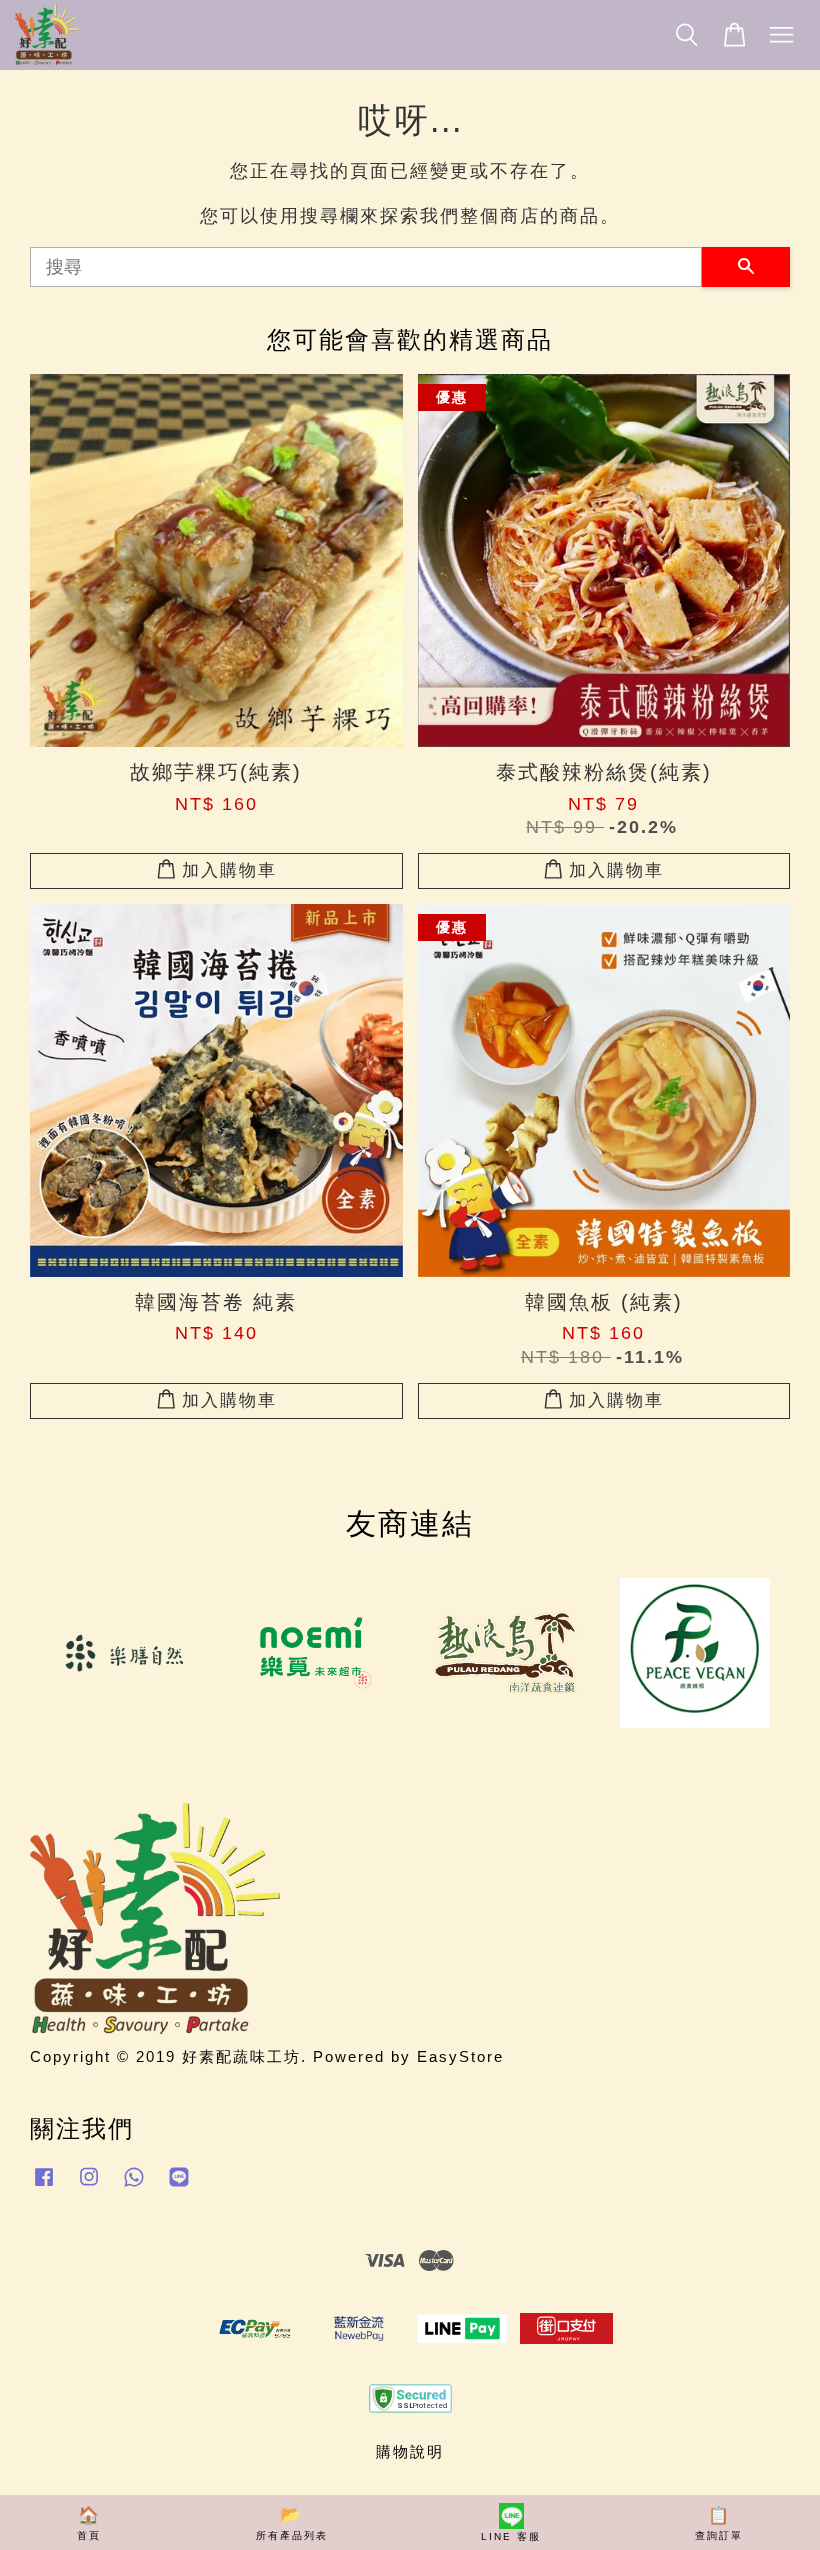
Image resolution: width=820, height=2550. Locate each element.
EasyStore (460, 2056)
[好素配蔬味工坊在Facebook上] (44, 2185)
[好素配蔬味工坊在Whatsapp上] (134, 2185)
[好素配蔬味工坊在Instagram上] (89, 2185)
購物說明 (410, 2451)
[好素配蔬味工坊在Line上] (179, 2185)
